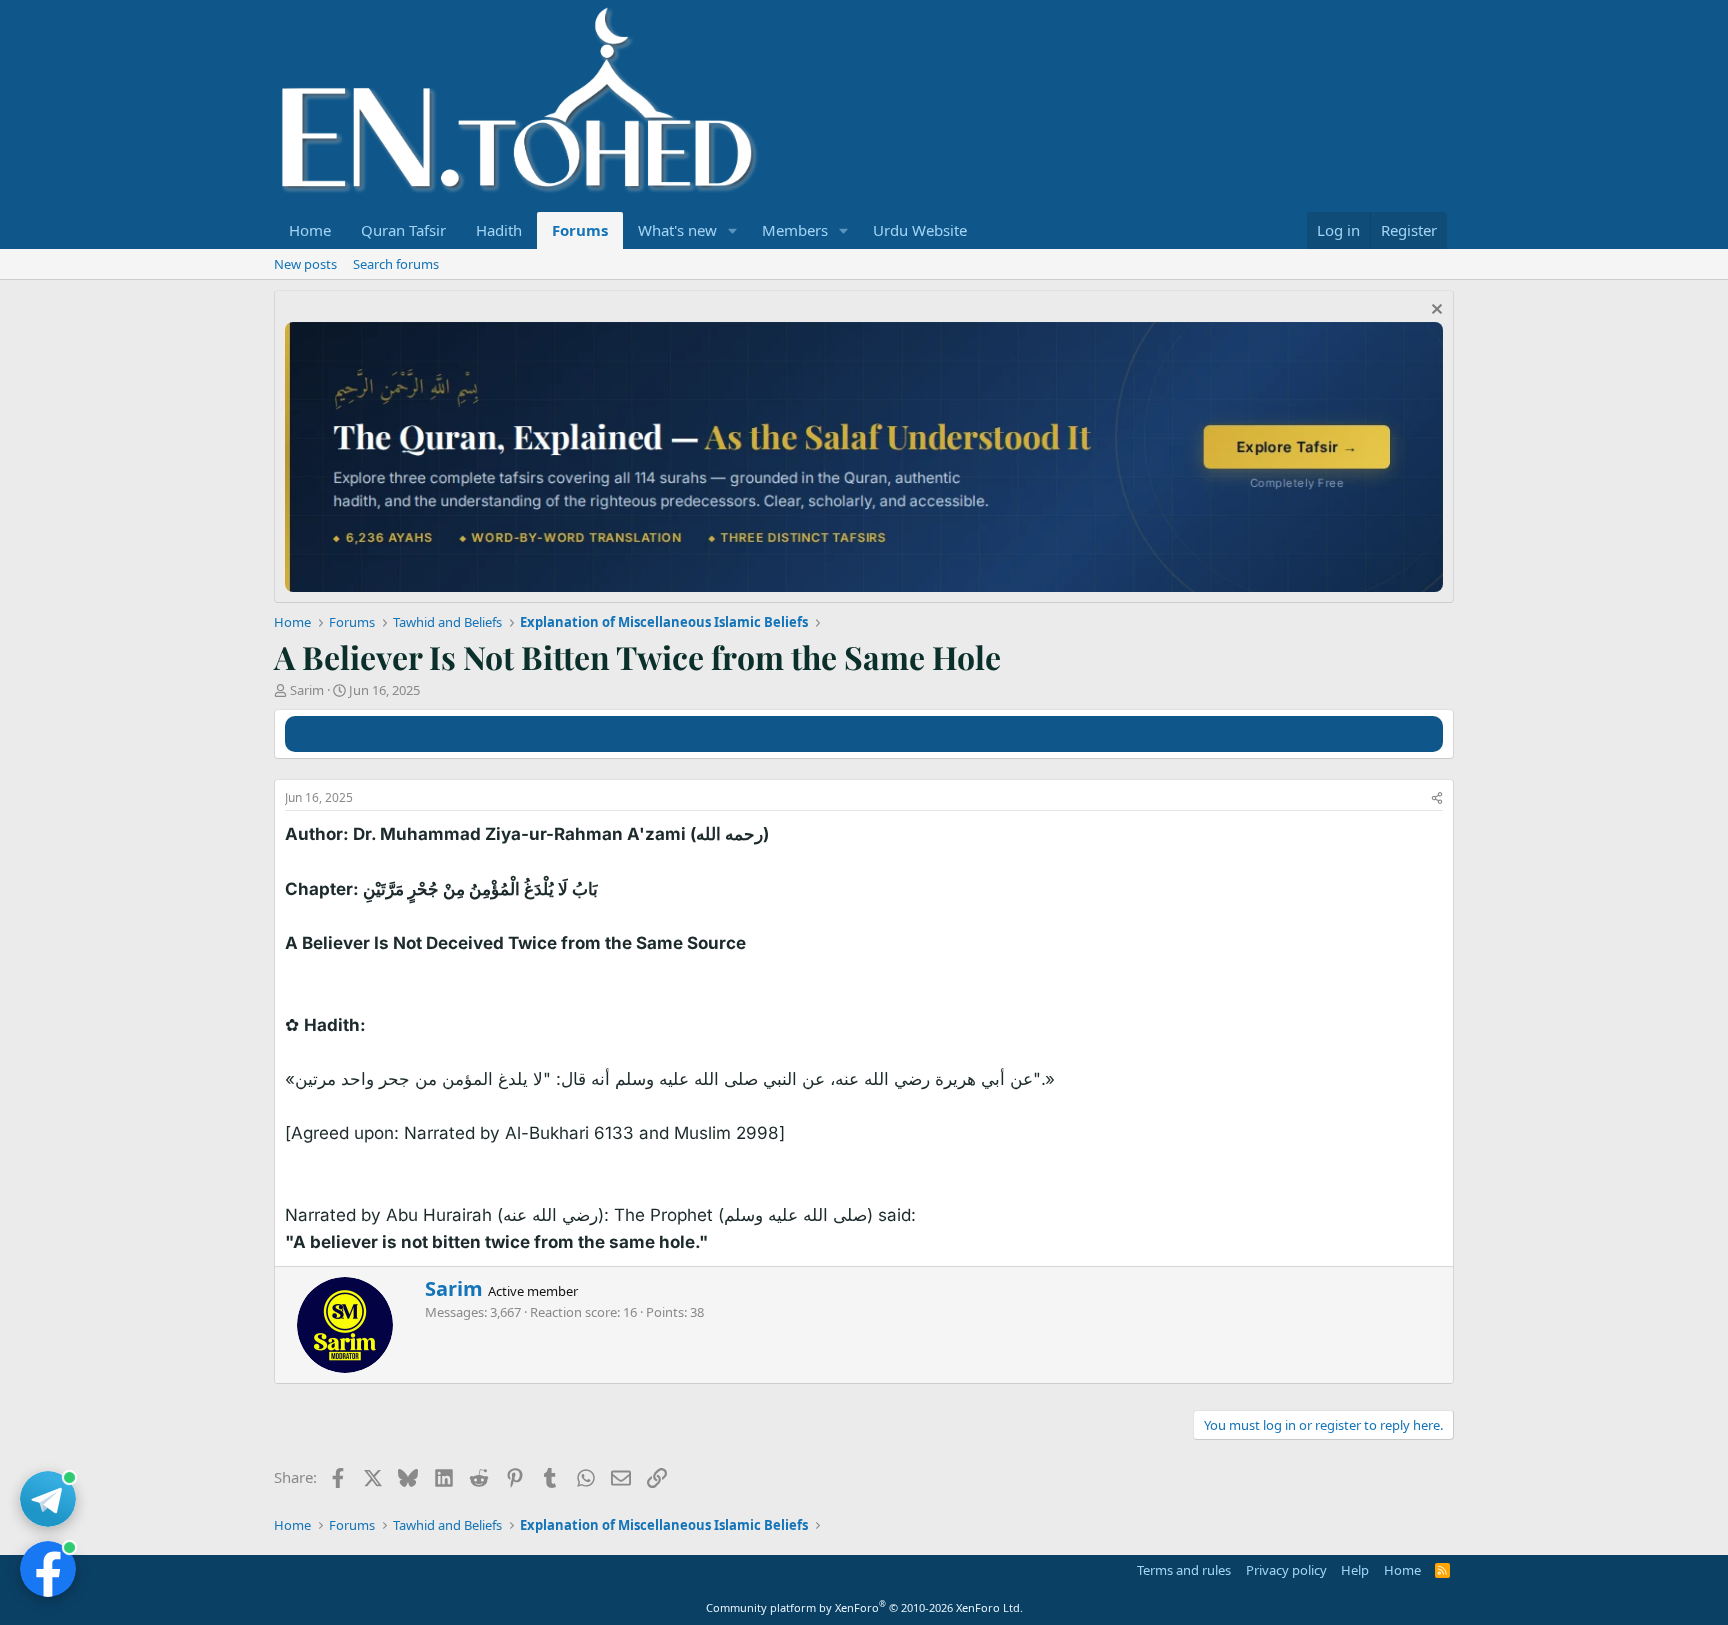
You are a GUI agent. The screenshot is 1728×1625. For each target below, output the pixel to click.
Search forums (396, 264)
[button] (733, 230)
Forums (580, 230)
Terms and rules (1184, 1570)
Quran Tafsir (403, 230)
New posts (305, 264)
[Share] (1437, 798)
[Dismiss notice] (1434, 311)
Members (795, 230)
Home (310, 230)
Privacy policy (1286, 1570)
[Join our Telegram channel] (48, 1499)
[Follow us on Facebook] (48, 1569)
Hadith (499, 230)
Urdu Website (920, 230)
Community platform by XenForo (864, 1607)
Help (1355, 1570)
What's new (677, 230)
